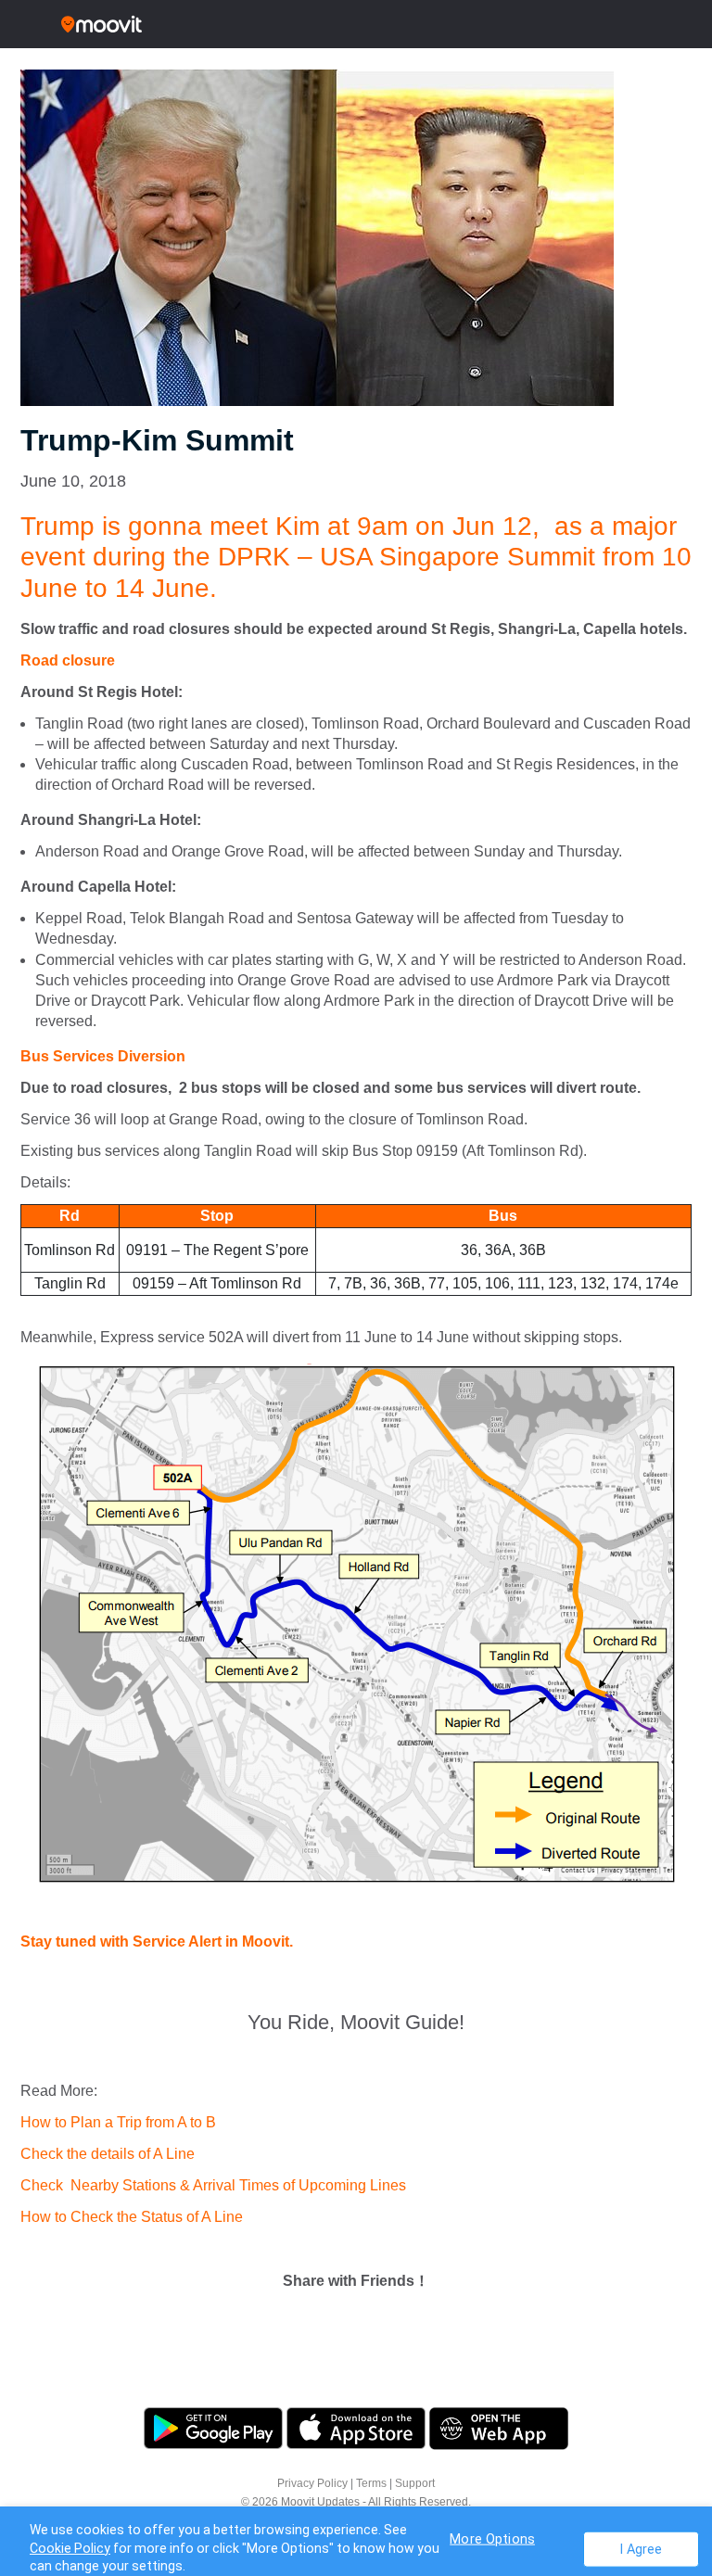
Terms (371, 2483)
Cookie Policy (70, 2548)
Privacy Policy (312, 2483)
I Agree (641, 2549)
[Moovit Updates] (356, 24)
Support (415, 2483)
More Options (492, 2538)
